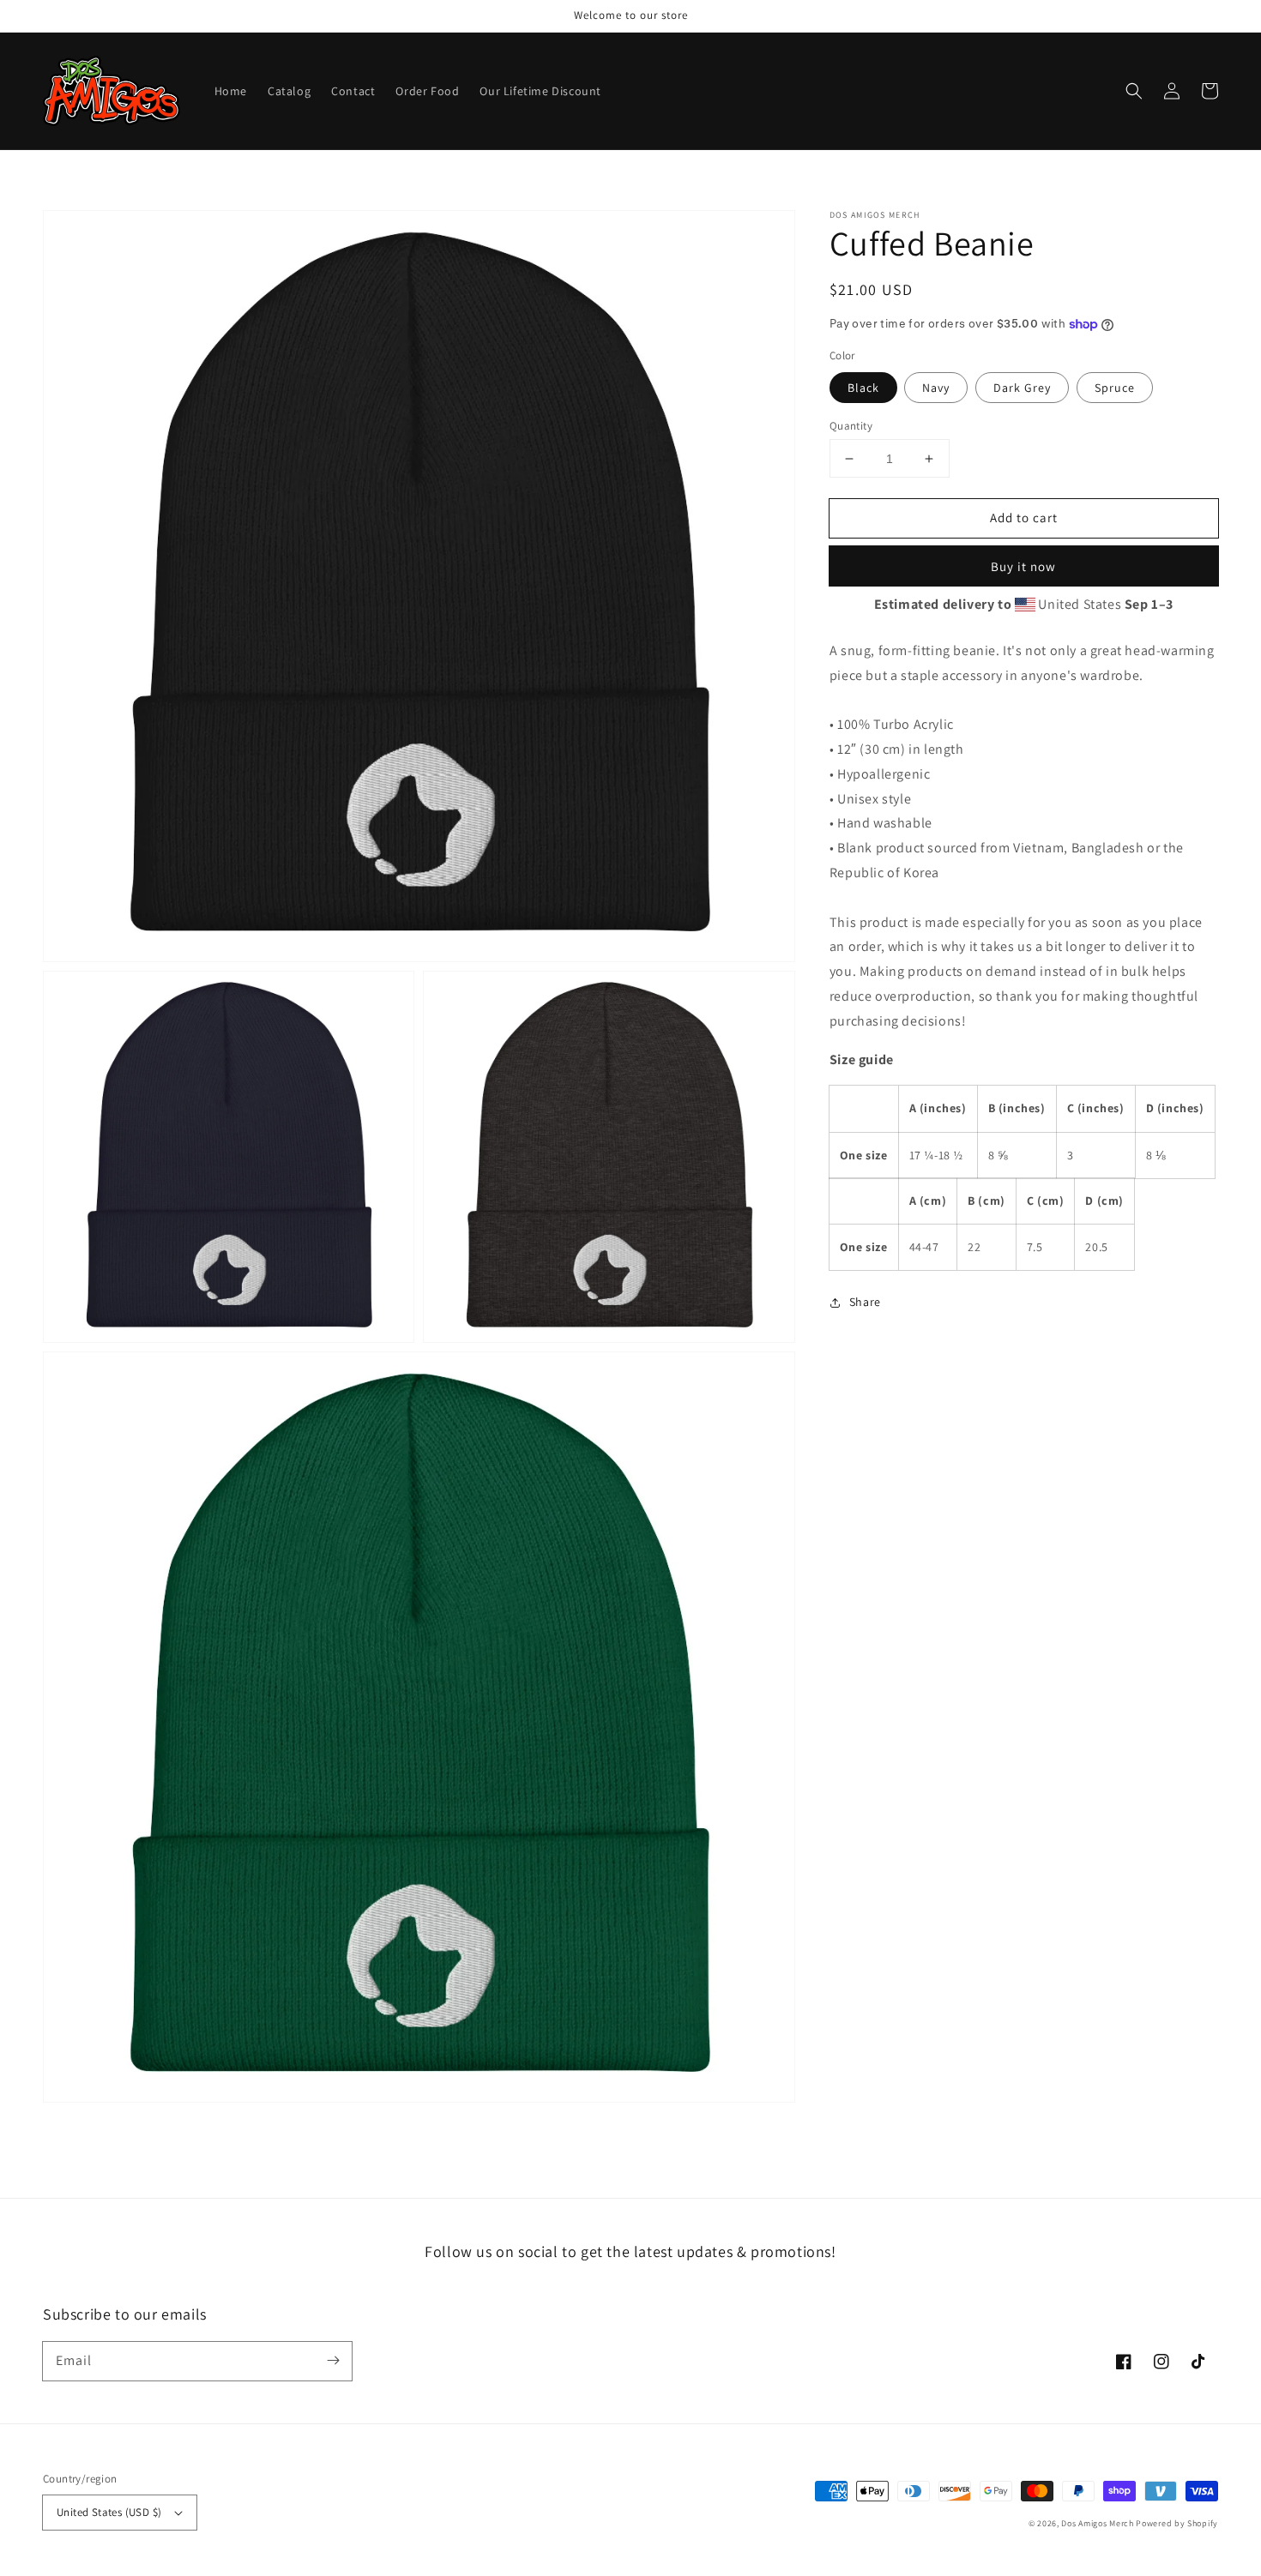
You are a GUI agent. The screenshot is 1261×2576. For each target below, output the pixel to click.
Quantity (851, 426)
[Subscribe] (333, 2361)
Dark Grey (1022, 388)
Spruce (1115, 388)
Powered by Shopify (1177, 2523)
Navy (936, 388)
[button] (1134, 91)
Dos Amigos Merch (1097, 2523)
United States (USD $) (109, 2512)
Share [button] (865, 1303)
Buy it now (1023, 567)
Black (863, 388)
